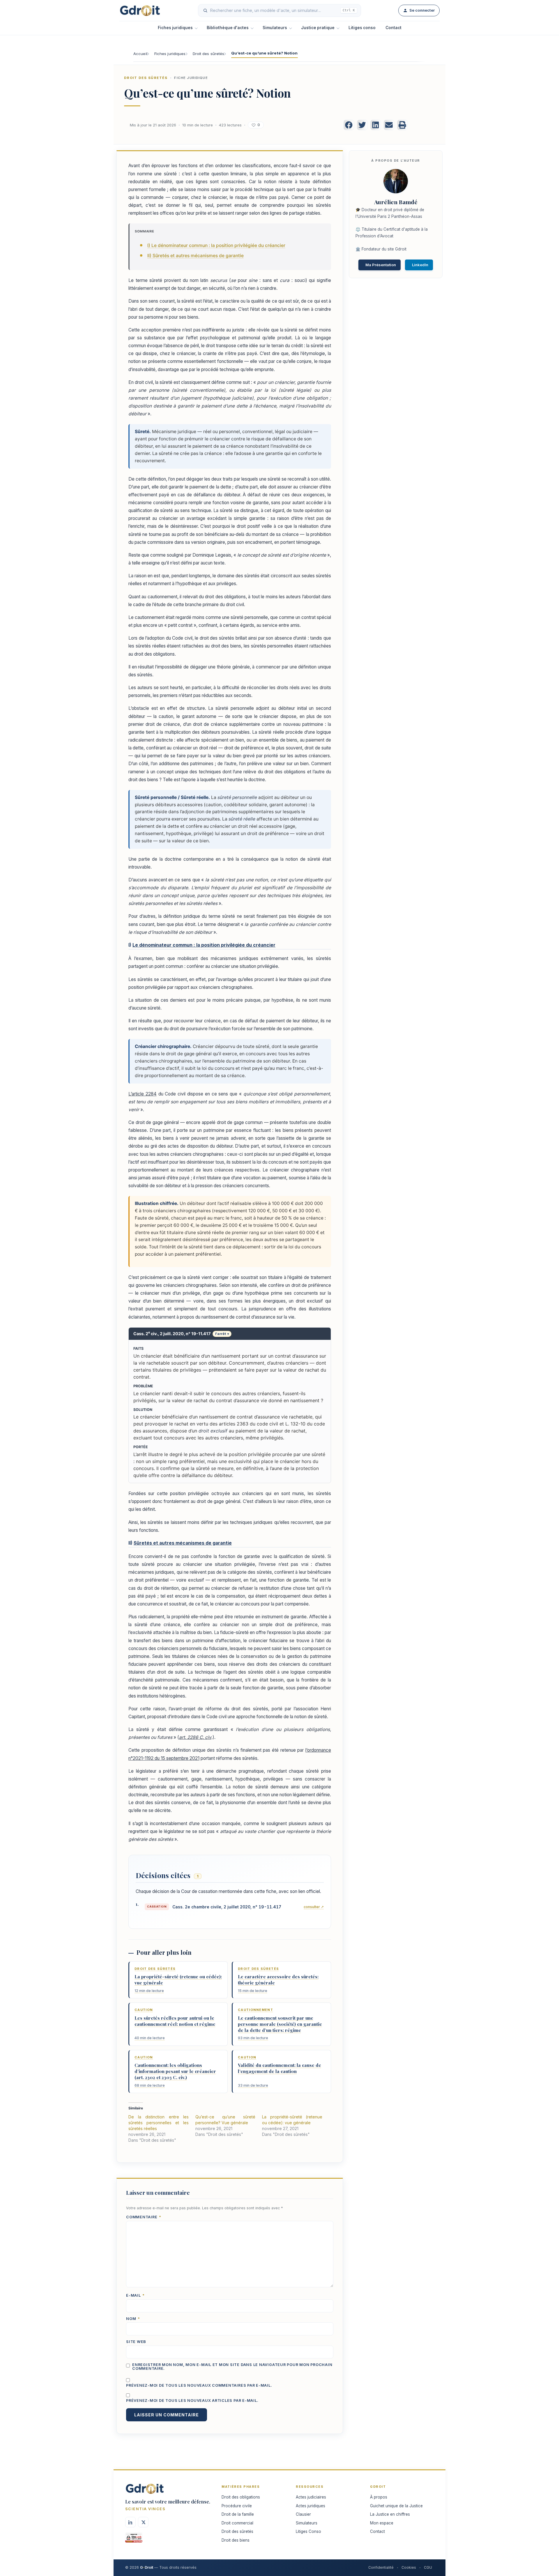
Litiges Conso (308, 2531)
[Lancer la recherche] (205, 10)
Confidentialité (381, 2567)
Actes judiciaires (311, 2497)
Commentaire (144, 2217)
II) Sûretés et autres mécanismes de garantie (196, 256)
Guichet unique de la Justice (396, 2506)
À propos (379, 2497)
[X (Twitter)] (143, 2522)
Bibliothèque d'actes (228, 28)
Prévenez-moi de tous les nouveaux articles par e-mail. (192, 2401)
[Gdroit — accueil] (140, 10)
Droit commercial (237, 2523)
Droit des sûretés (209, 54)
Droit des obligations (241, 2497)
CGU (428, 2567)
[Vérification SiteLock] (134, 2540)
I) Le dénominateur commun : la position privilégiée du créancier (216, 245)
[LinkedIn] (130, 2522)
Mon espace (382, 2523)
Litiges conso (362, 28)
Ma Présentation (381, 265)
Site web (136, 2342)
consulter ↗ (314, 1907)
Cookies (409, 2567)
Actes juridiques (311, 2506)
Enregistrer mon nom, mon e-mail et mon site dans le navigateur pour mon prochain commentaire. (232, 2367)
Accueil (140, 54)
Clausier (303, 2514)
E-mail (135, 2296)
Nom (133, 2319)
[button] (349, 125)
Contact (393, 28)
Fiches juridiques (175, 28)
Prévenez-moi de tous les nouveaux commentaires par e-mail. (199, 2386)
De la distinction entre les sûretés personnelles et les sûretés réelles (159, 2123)
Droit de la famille (238, 2514)
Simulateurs (275, 28)
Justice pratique (318, 28)
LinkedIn (420, 265)
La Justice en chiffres (390, 2514)
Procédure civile (237, 2506)
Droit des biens (236, 2540)
